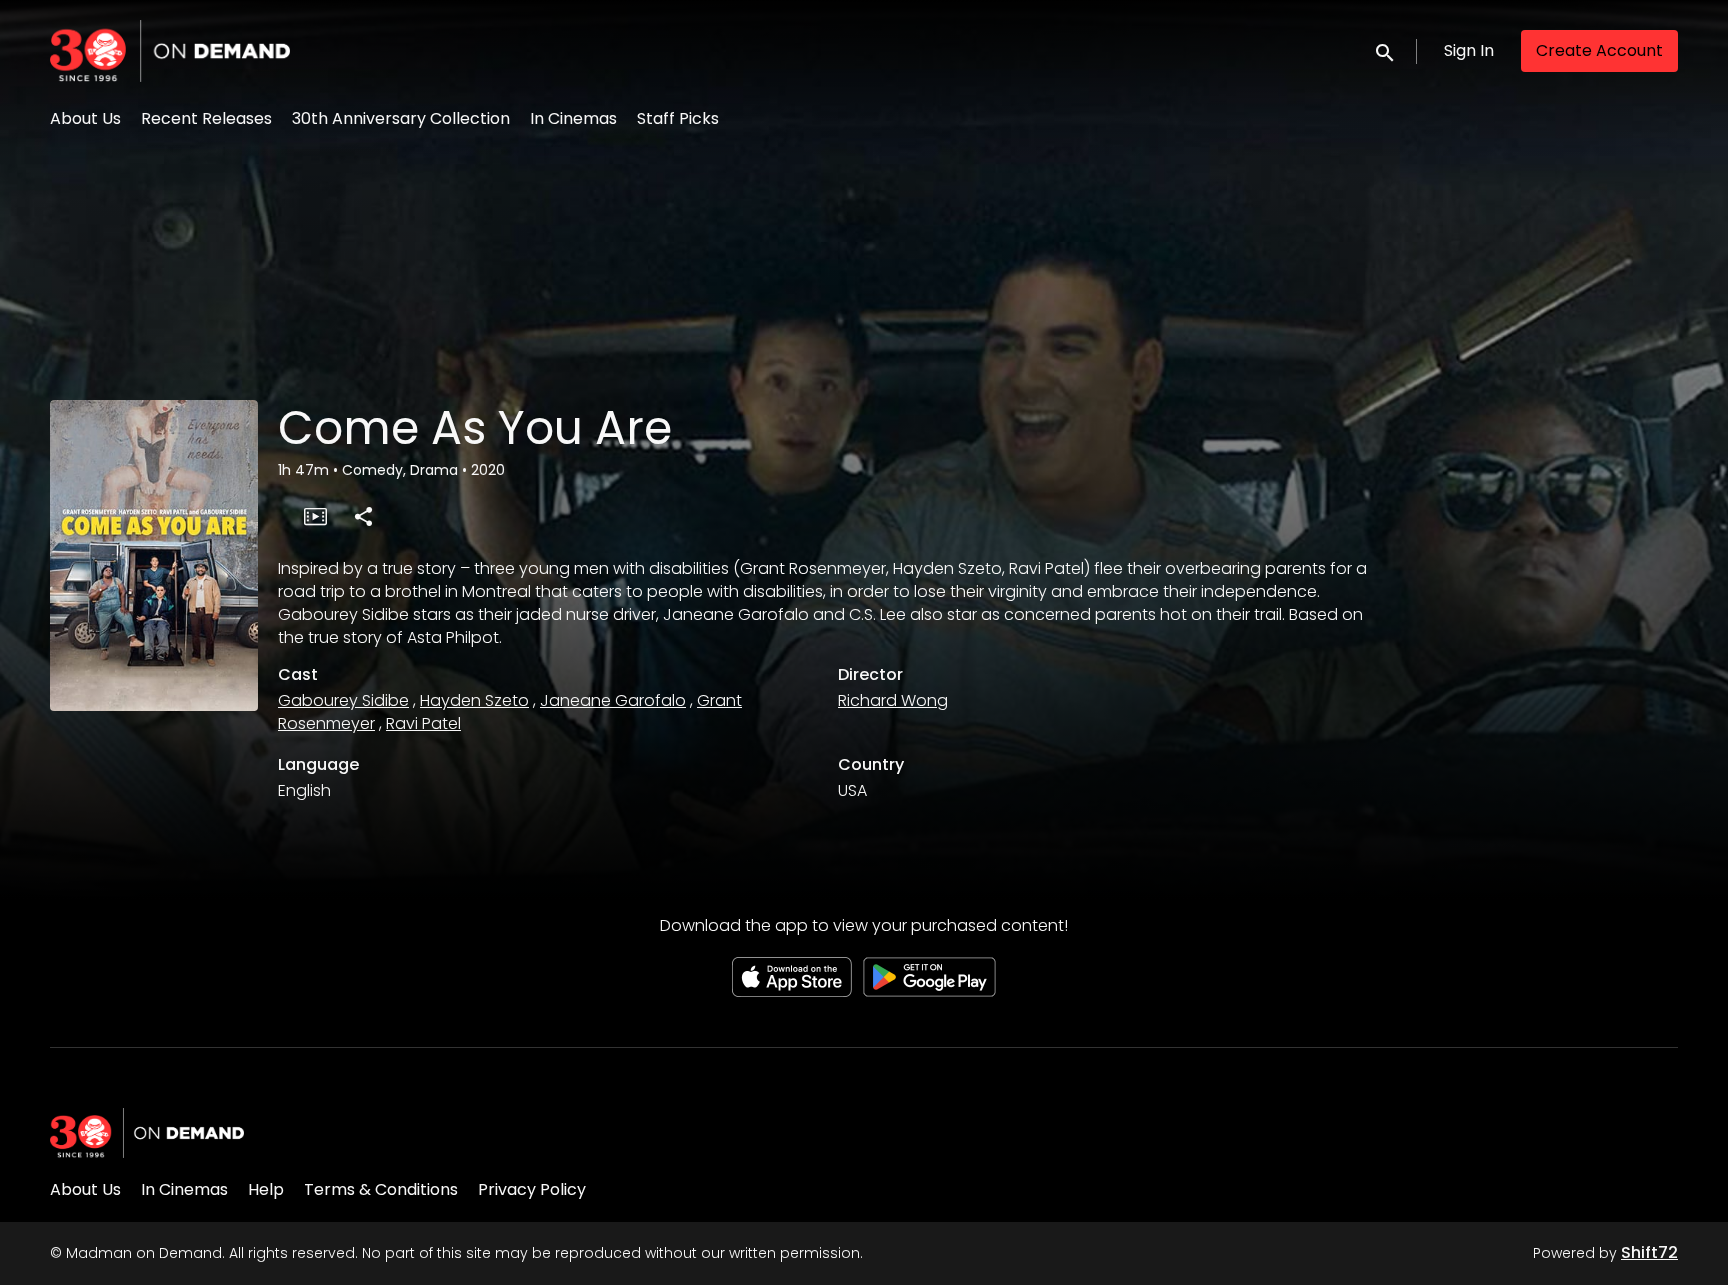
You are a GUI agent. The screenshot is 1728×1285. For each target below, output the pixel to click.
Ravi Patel (423, 723)
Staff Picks (678, 118)
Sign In (1469, 50)
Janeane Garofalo (613, 700)
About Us (85, 118)
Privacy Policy (532, 1189)
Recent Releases (206, 118)
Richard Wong (893, 700)
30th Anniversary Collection (401, 118)
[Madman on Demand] (147, 1133)
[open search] (1386, 50)
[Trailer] (315, 516)
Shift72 (1649, 1252)
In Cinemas (573, 118)
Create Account (1599, 50)
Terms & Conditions (381, 1189)
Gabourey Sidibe (343, 700)
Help (266, 1189)
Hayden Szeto (474, 700)
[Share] (363, 516)
